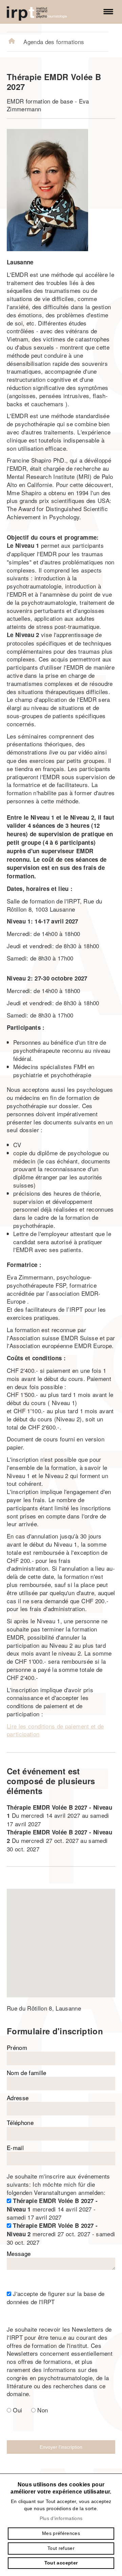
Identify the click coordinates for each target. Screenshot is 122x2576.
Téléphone (20, 2123)
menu (108, 12)
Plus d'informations (61, 2518)
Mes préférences (61, 2533)
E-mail (15, 2148)
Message (19, 2254)
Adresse (18, 2098)
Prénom (17, 2047)
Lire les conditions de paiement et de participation (55, 1730)
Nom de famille (27, 2073)
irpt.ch (44, 12)
